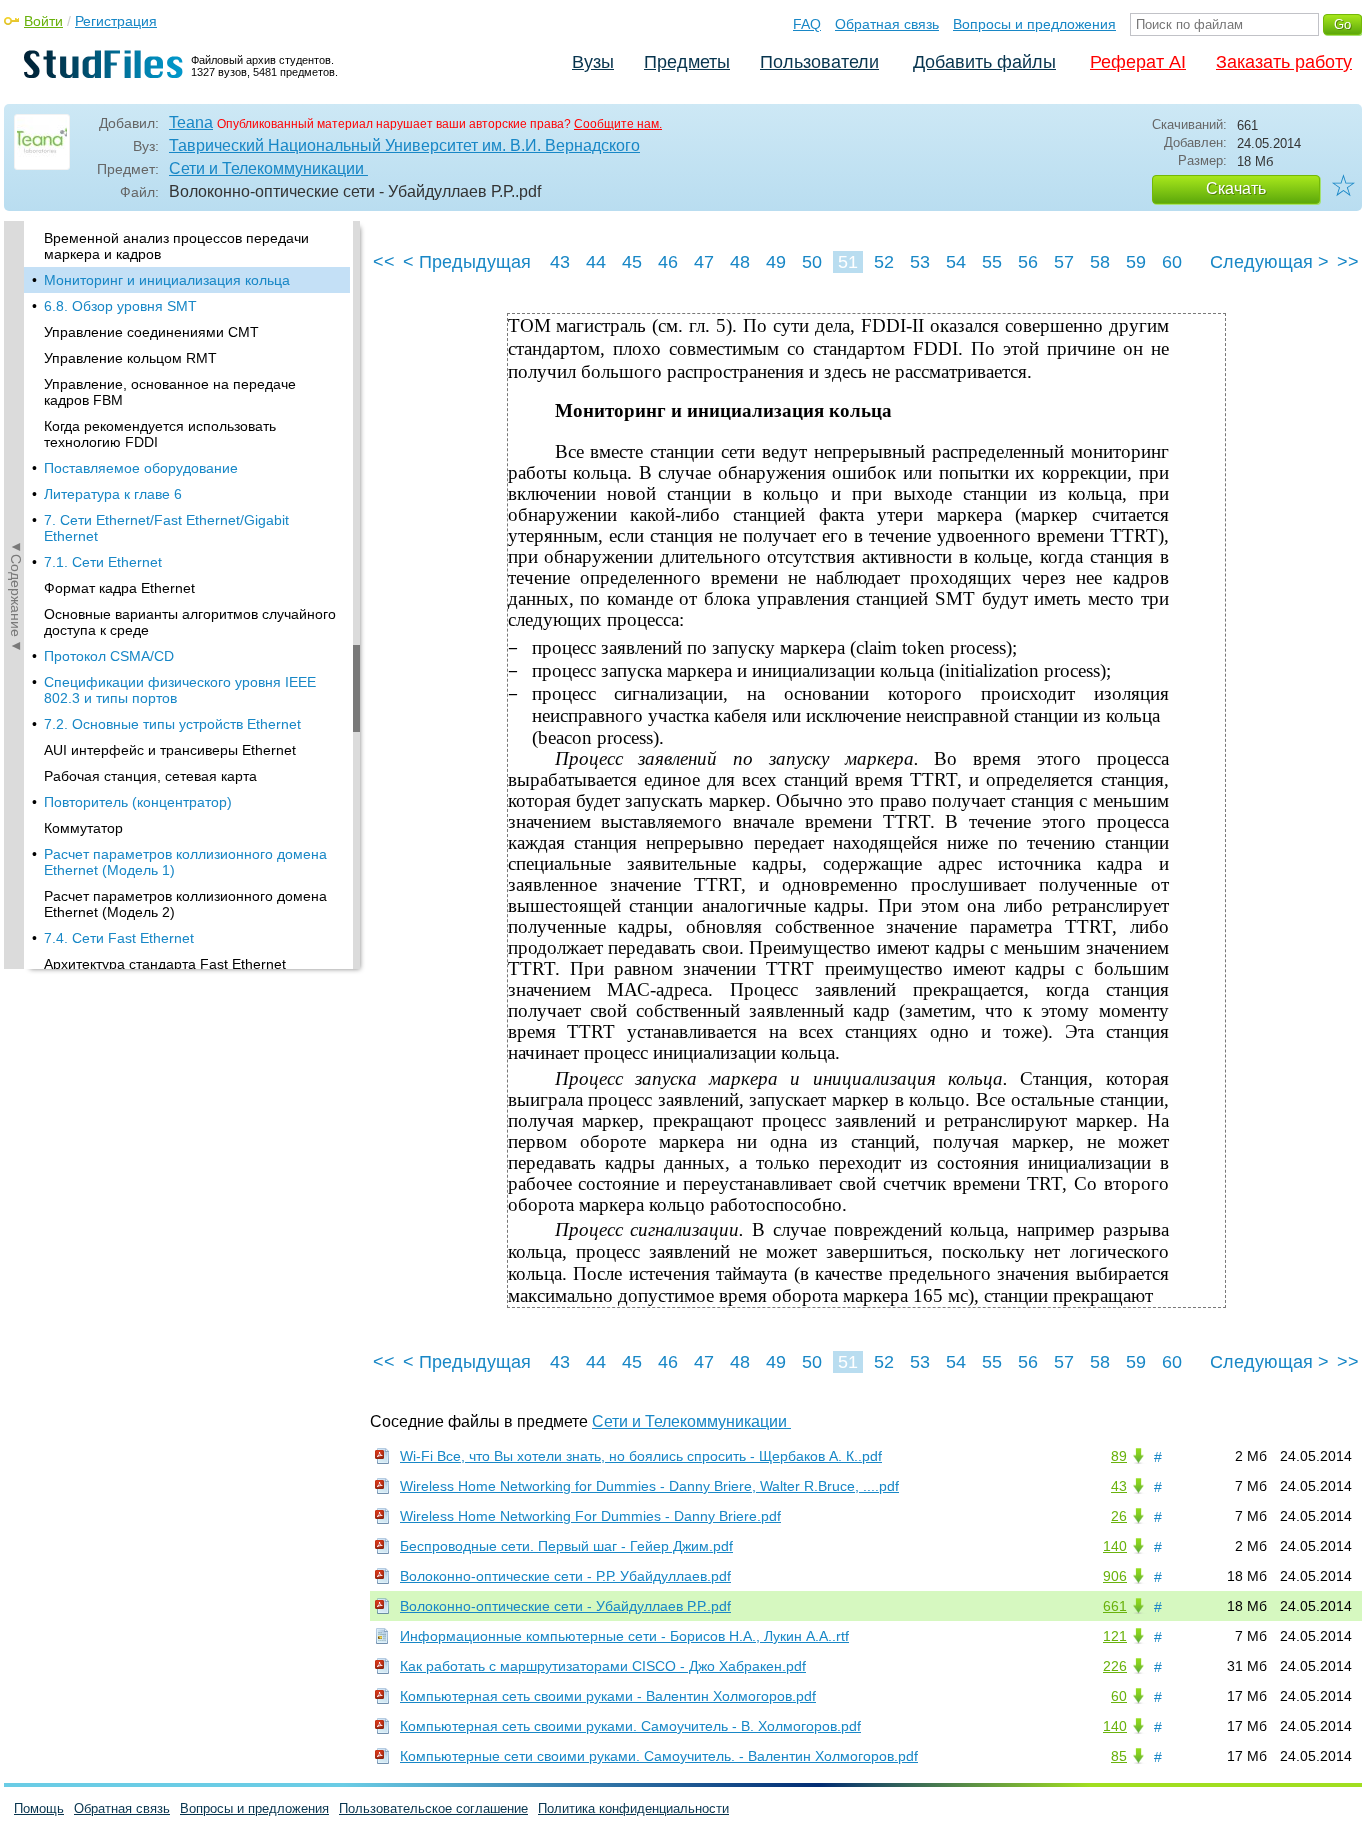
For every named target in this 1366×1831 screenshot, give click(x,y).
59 (1136, 262)
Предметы (687, 62)
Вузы (593, 62)
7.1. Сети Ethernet (103, 562)
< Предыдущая (467, 262)
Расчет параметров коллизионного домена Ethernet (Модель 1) (185, 862)
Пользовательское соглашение (433, 1808)
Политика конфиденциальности (633, 1808)
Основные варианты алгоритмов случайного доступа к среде (190, 622)
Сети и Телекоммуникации (268, 168)
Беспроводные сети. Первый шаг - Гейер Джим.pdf (566, 1546)
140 (1115, 1546)
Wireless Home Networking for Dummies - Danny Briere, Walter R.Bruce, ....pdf (649, 1486)
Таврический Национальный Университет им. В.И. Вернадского (404, 145)
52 (884, 262)
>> (1348, 262)
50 (812, 262)
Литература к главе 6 (113, 494)
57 (1064, 262)
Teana (191, 122)
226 (1115, 1666)
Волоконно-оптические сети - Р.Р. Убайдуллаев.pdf (565, 1576)
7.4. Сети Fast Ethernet (119, 938)
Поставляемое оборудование (141, 468)
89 (1119, 1456)
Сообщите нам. (618, 124)
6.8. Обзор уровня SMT (120, 306)
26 (1119, 1516)
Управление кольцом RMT (130, 358)
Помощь (39, 1808)
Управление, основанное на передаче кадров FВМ (170, 392)
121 (1115, 1636)
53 (920, 262)
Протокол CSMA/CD (109, 656)
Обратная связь (887, 24)
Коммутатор (83, 828)
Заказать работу (1284, 62)
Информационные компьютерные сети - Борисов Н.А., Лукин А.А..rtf (624, 1636)
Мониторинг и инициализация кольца (167, 280)
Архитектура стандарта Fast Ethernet (165, 964)
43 (560, 262)
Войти (43, 21)
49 (776, 262)
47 (704, 262)
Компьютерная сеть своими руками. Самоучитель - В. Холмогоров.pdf (630, 1726)
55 (992, 262)
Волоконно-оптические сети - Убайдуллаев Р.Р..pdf (565, 1606)
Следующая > (1269, 262)
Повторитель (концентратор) (138, 802)
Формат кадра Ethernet (119, 588)
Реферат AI (1138, 62)
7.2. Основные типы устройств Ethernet (172, 724)
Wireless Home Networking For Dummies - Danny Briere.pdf (590, 1516)
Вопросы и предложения (1034, 24)
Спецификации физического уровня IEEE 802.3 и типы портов (180, 690)
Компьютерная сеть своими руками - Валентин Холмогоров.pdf (608, 1696)
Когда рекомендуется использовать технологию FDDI (160, 434)
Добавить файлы (984, 62)
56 (1028, 262)
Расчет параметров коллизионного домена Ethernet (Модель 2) (185, 904)
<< (384, 262)
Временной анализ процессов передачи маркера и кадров (176, 246)
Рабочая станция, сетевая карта (150, 776)
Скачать (1236, 188)
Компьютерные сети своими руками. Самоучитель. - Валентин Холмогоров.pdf (659, 1756)
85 (1119, 1756)
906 (1115, 1576)
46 (668, 262)
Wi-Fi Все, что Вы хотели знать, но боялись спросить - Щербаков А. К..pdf (641, 1456)
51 (848, 262)
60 (1172, 262)
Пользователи (819, 62)
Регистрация (116, 21)
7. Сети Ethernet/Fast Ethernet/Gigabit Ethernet (166, 528)
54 (956, 262)
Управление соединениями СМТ (151, 332)
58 (1100, 262)
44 (596, 262)
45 (632, 262)
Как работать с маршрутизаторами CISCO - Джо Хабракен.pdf (603, 1666)
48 (740, 262)
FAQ (807, 24)
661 (1115, 1606)
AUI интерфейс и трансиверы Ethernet (170, 750)
